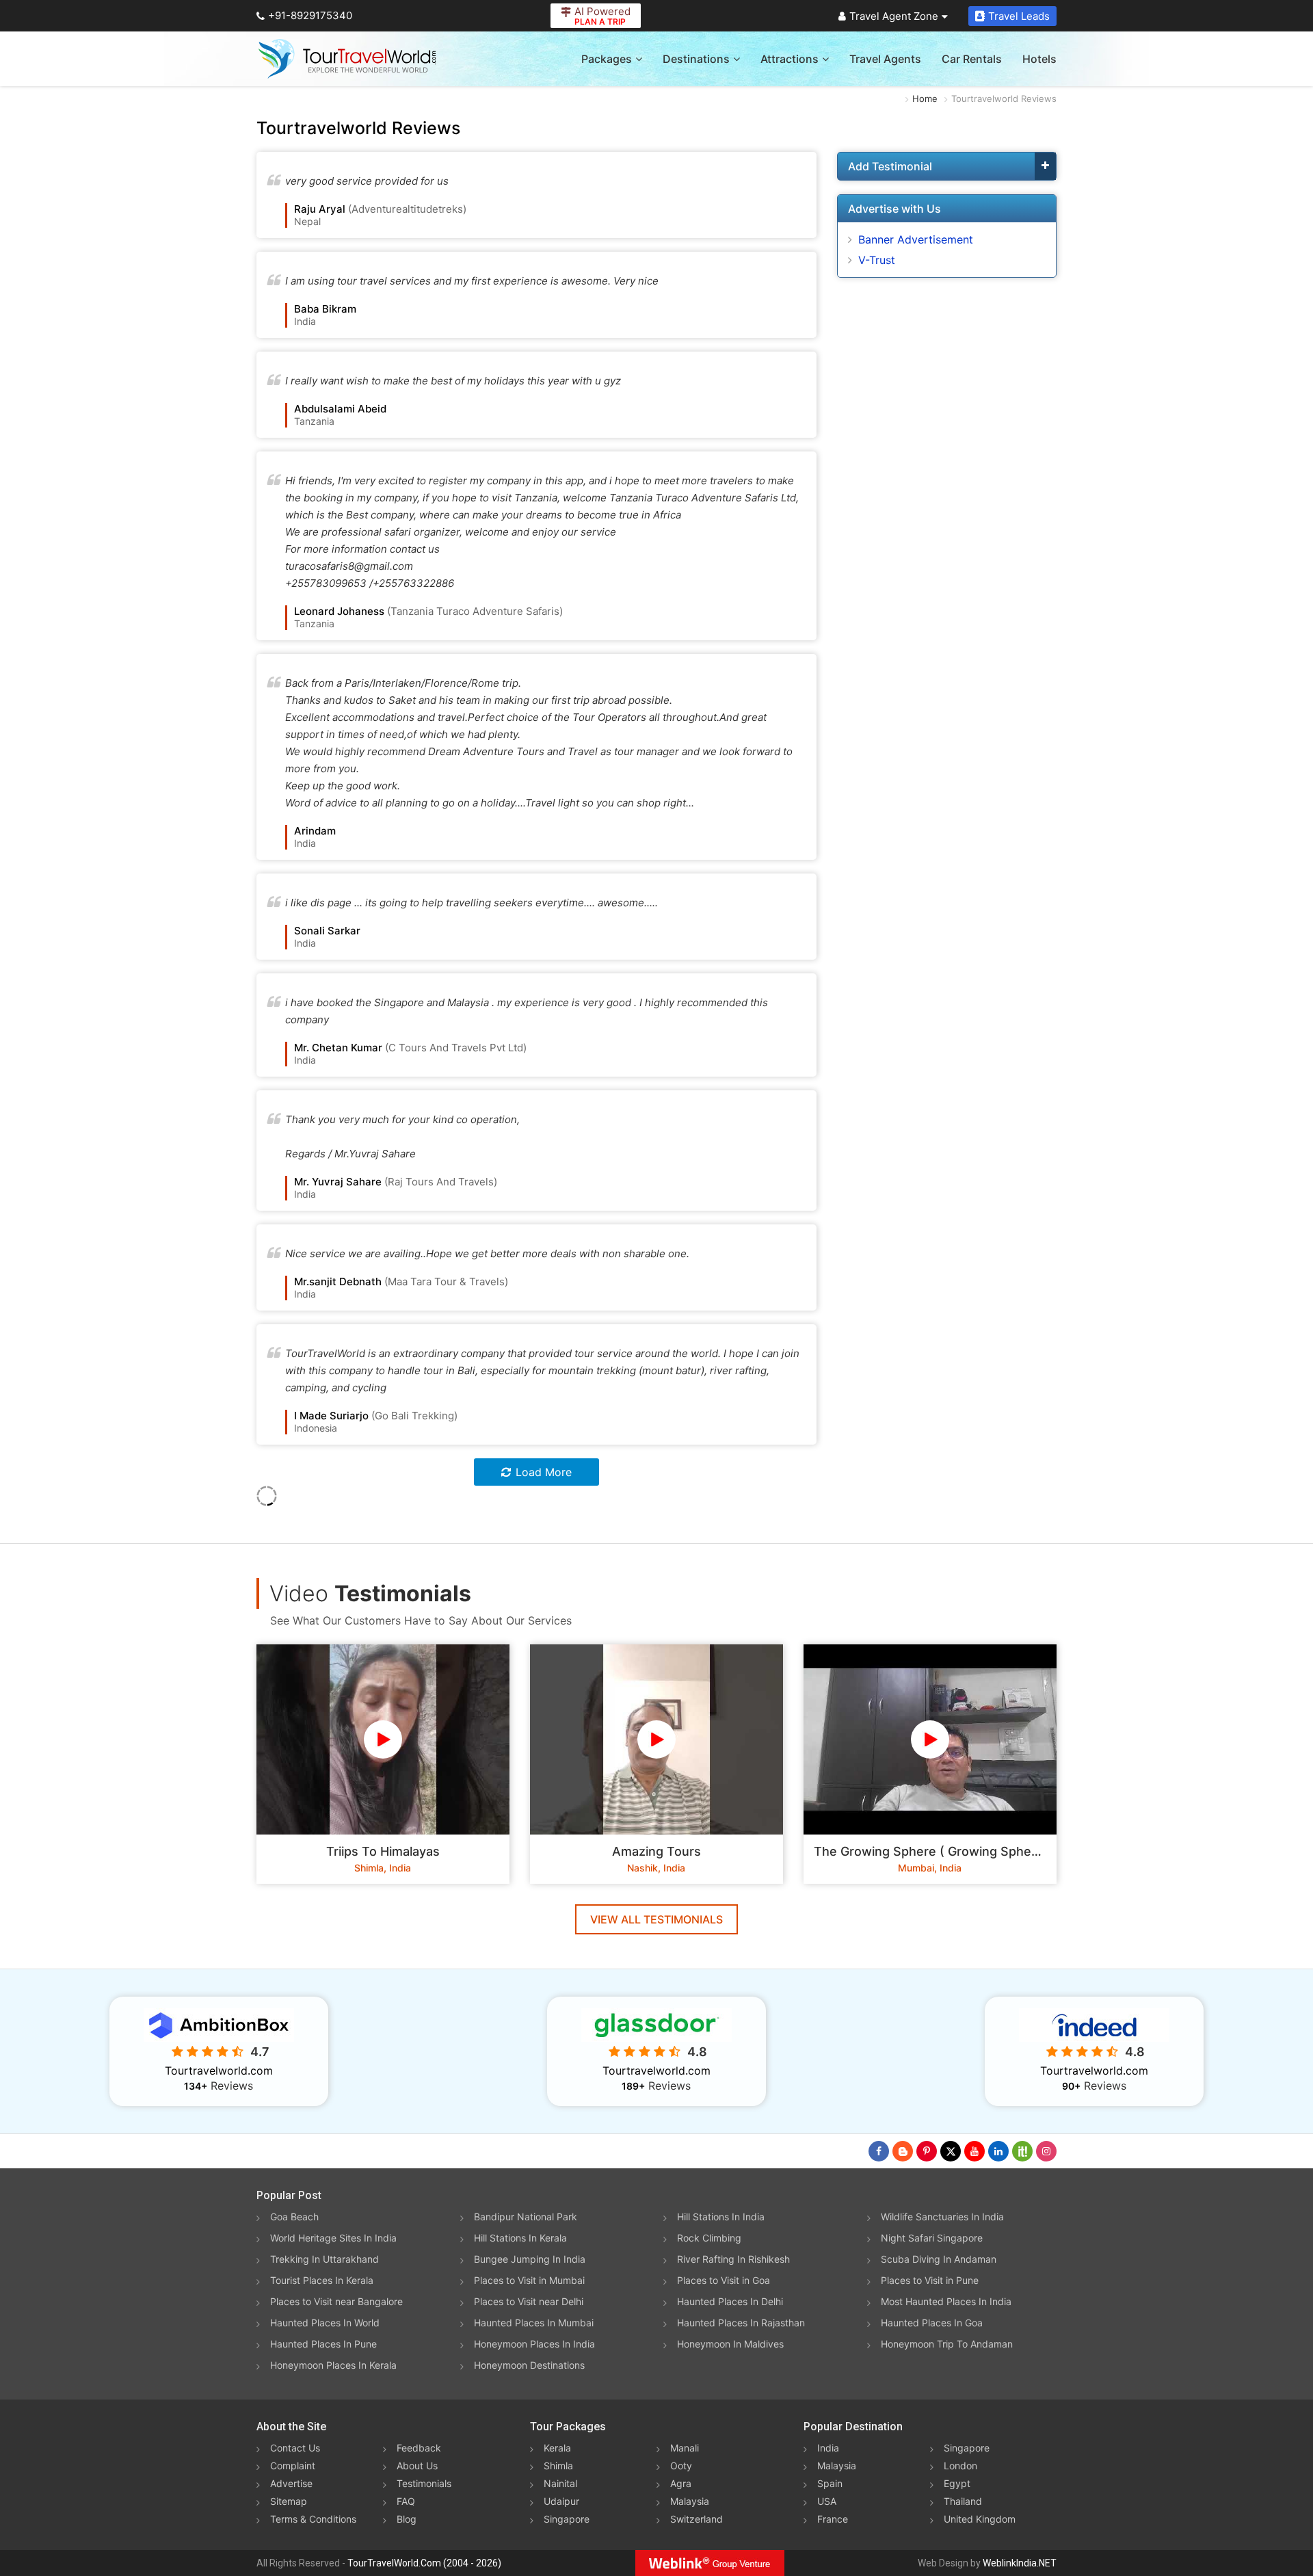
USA (827, 2501)
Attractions (790, 59)
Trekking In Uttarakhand (324, 2259)
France (833, 2519)
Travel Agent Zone (894, 16)
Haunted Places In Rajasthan (741, 2323)
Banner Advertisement (916, 239)
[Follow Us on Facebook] (879, 2151)
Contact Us (295, 2448)
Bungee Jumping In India (530, 2259)
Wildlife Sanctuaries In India (942, 2217)
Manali (685, 2448)
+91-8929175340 (310, 15)
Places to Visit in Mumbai (529, 2280)
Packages (607, 59)
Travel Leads (1019, 16)
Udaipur (561, 2501)
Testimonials (424, 2483)
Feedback (419, 2448)
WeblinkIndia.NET (1020, 2563)
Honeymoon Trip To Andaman (947, 2344)
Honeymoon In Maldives (730, 2344)
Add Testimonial (890, 166)
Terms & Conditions (313, 2519)
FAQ (406, 2501)
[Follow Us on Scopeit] (1022, 2151)
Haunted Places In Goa (932, 2323)
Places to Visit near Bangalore (336, 2301)
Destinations (696, 59)
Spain (830, 2483)
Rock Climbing (709, 2238)
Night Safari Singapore (932, 2238)
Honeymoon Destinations (529, 2365)
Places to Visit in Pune (930, 2280)
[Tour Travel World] (347, 59)
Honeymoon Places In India (534, 2344)
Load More (544, 1472)
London (960, 2466)
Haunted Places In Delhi (730, 2301)
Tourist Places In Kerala (322, 2280)
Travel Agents (885, 59)
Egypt (957, 2483)
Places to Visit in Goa (724, 2280)
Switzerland (697, 2519)
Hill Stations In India (721, 2217)
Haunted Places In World (325, 2323)
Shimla (558, 2466)
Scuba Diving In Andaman (939, 2259)
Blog (407, 2519)
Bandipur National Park (526, 2217)
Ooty (681, 2466)
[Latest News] (903, 2151)
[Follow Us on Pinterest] (927, 2151)
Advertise (291, 2483)
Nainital (560, 2483)
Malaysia (690, 2501)
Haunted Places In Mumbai (534, 2323)
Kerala (557, 2448)
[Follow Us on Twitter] (951, 2151)
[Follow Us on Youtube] (974, 2151)
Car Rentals (972, 59)
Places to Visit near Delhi (529, 2301)
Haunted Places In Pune (323, 2344)
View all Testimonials (656, 1919)
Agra (681, 2483)
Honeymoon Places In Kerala (333, 2365)
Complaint (293, 2466)
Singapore (567, 2519)
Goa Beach (294, 2217)
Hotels (1039, 59)
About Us (417, 2466)
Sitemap (289, 2501)
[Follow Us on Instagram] (1046, 2151)
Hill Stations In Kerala (520, 2238)
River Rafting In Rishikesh (733, 2259)
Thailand (963, 2501)
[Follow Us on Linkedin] (998, 2151)
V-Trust (877, 260)
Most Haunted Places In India (946, 2301)
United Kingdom (980, 2519)
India (828, 2448)
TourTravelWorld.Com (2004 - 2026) (424, 2563)
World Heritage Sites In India (333, 2238)
